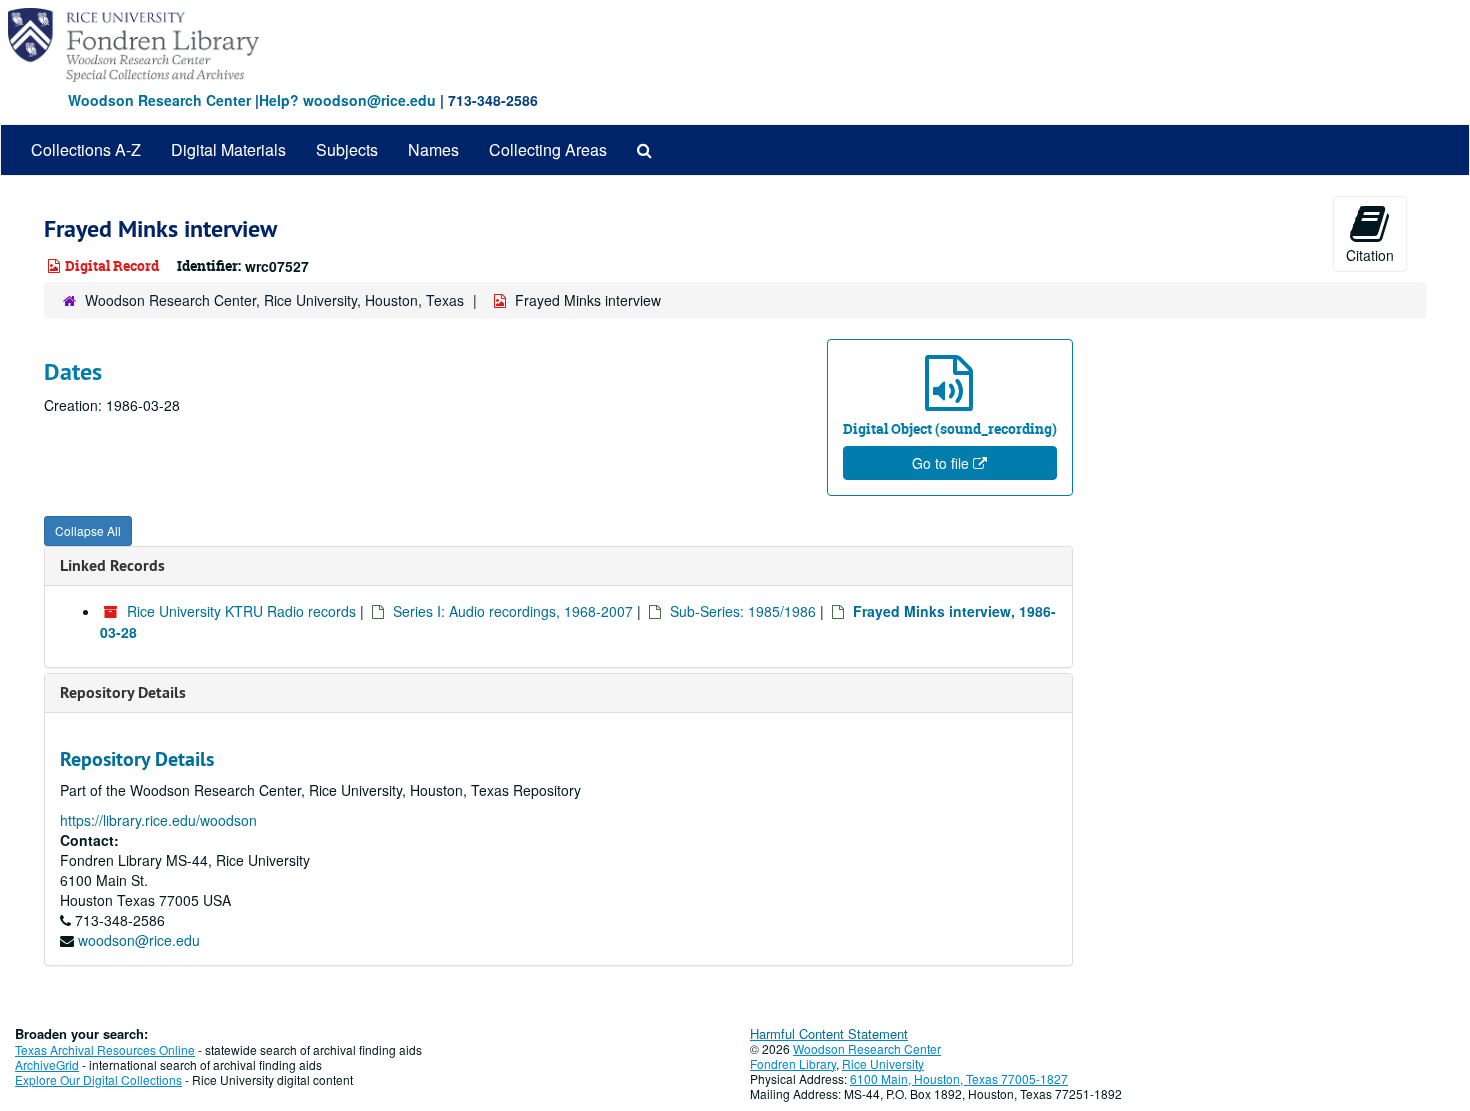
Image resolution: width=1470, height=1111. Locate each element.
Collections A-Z (86, 149)
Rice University (883, 1063)
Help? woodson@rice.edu (347, 100)
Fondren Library (793, 1063)
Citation (1370, 255)
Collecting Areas (548, 149)
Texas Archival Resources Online (105, 1049)
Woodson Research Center (159, 100)
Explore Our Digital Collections (98, 1079)
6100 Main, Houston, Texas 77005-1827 (959, 1078)
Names (433, 149)
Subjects (347, 149)
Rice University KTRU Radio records (241, 611)
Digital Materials (228, 149)
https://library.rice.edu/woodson (158, 820)
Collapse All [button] (88, 530)
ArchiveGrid (47, 1064)
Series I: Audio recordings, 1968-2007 (513, 611)
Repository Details (123, 692)
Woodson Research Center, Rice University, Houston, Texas (274, 300)
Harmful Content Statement (829, 1033)
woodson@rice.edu (139, 940)
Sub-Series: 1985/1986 (743, 611)
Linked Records (112, 565)
